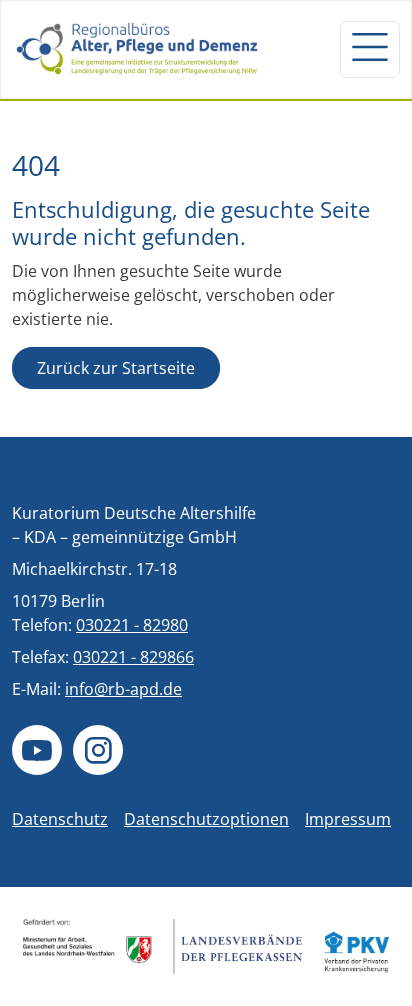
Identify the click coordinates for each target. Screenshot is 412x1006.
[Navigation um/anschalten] (370, 49)
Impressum (348, 819)
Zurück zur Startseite (116, 368)
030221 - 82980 (132, 625)
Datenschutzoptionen (206, 819)
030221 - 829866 (133, 657)
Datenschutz (60, 819)
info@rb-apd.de (123, 689)
